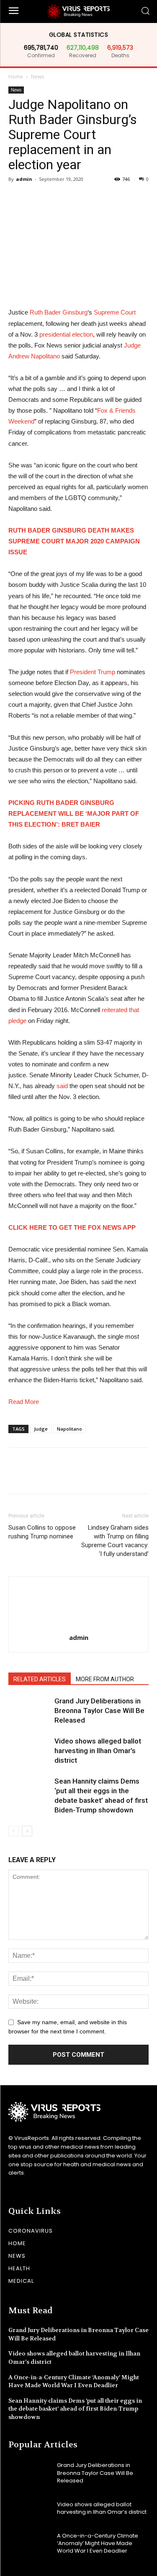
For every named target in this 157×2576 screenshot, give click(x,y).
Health (19, 2268)
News (37, 77)
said (62, 1086)
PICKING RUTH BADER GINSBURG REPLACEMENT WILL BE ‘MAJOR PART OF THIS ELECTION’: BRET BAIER (74, 813)
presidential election (66, 334)
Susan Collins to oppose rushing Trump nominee (42, 1532)
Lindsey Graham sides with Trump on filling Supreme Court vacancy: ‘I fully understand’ (115, 1541)
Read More (24, 1402)
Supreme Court (115, 312)
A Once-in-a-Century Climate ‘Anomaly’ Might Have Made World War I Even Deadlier (74, 2381)
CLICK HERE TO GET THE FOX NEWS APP (72, 1227)
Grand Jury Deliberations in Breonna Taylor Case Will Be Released (99, 1711)
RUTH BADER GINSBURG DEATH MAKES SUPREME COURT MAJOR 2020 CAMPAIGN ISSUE (74, 541)
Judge (41, 1429)
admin (24, 179)
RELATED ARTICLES (40, 1679)
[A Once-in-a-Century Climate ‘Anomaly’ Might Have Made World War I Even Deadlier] (30, 2543)
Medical (21, 2281)
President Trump (93, 672)
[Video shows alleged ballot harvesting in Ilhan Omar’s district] (29, 1751)
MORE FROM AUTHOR (105, 1679)
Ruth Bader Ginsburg (59, 312)
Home (16, 77)
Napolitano (69, 1429)
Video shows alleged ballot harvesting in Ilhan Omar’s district (98, 1751)
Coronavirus (31, 2231)
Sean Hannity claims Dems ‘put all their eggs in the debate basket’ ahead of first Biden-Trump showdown (75, 2409)
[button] (145, 11)
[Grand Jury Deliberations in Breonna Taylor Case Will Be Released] (29, 1711)
